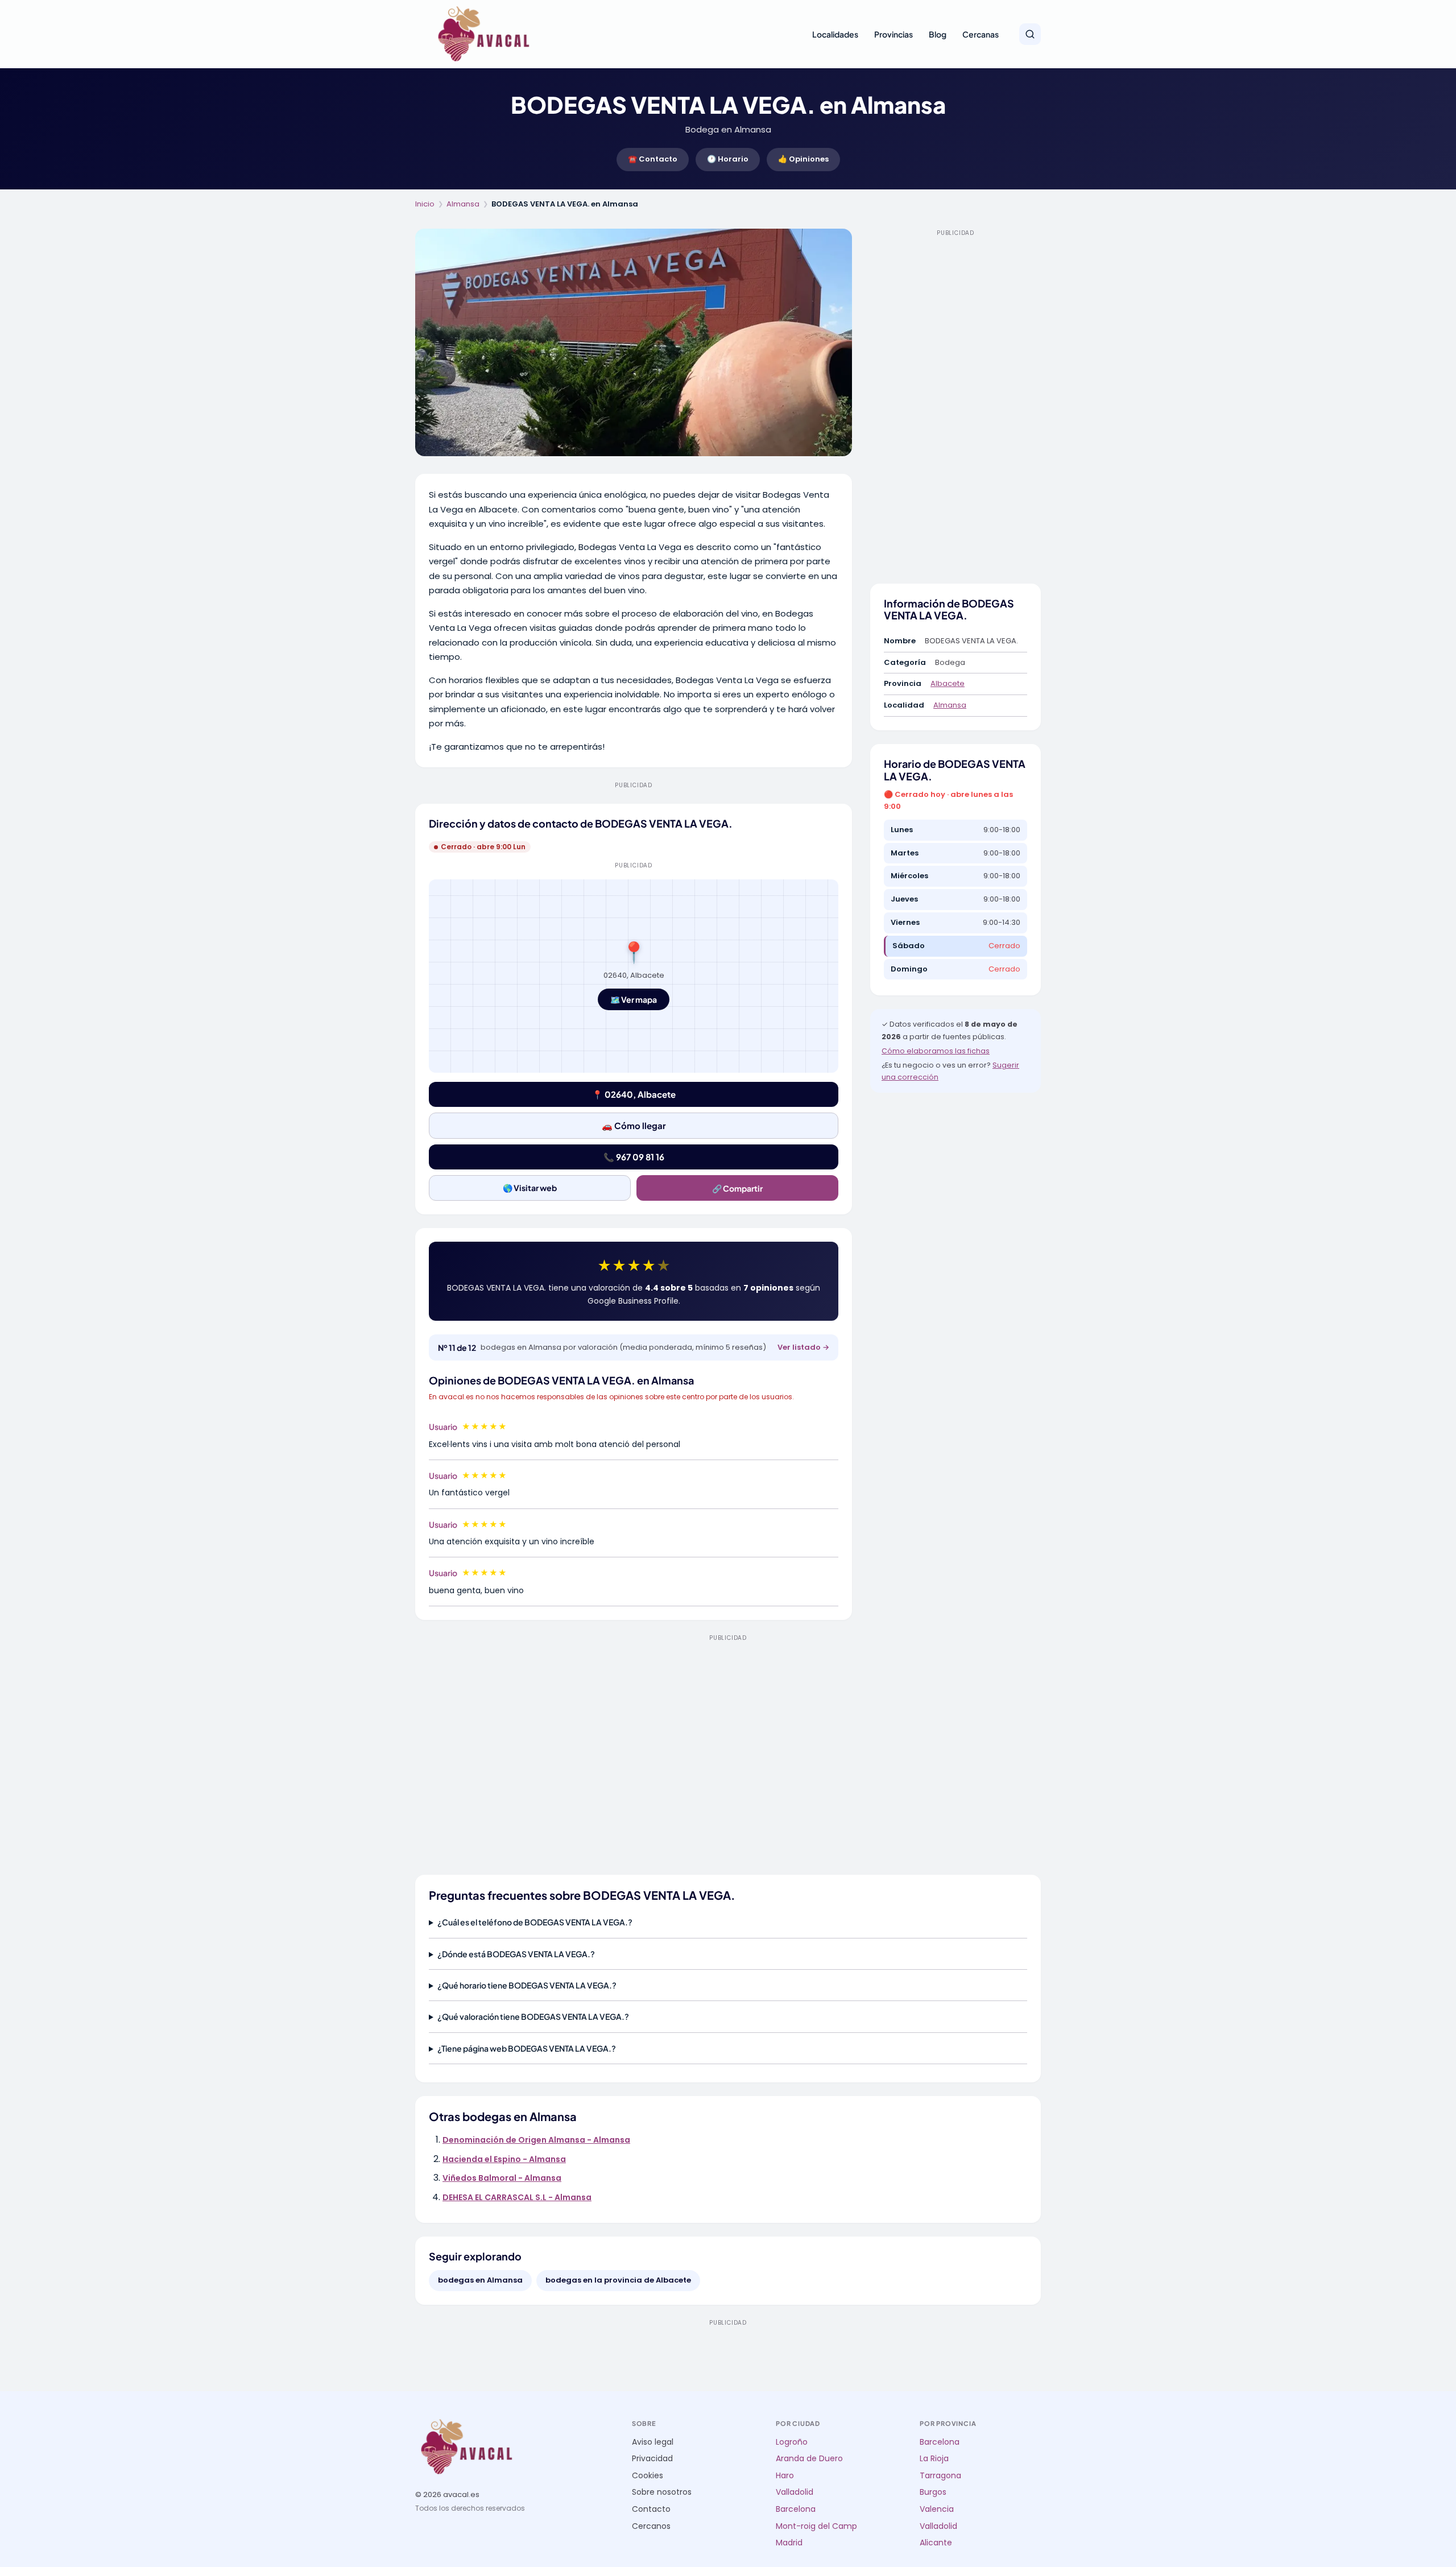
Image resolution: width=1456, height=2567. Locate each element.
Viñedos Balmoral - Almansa (502, 2178)
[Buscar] (1030, 34)
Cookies (648, 2476)
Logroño (792, 2442)
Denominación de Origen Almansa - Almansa (536, 2140)
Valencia (937, 2509)
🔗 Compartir (737, 1188)
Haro (785, 2476)
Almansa (463, 204)
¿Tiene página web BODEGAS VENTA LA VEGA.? (527, 2048)
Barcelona (796, 2509)
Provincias (894, 34)
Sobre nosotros (662, 2492)
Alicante (936, 2543)
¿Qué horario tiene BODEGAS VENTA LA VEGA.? (527, 1985)
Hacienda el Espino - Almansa (504, 2159)
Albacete (948, 683)
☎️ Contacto (653, 159)
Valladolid (795, 2492)
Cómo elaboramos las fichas (936, 1051)
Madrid (789, 2543)
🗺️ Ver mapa (634, 999)
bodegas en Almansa (480, 2280)
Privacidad (652, 2459)
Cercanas (981, 34)
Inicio (425, 204)
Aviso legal (653, 2442)
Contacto (651, 2509)
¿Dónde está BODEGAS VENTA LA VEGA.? (516, 1954)
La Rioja (934, 2459)
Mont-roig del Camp (816, 2526)
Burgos (933, 2492)
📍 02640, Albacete (634, 1094)
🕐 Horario (728, 159)
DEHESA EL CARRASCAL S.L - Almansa (517, 2197)
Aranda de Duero (809, 2459)
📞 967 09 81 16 (634, 1157)
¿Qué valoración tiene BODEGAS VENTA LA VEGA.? (533, 2016)
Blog (938, 34)
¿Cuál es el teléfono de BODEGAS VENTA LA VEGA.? (535, 1922)
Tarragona (940, 2476)
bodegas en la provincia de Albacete (618, 2280)
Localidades (835, 34)
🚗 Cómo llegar (634, 1125)
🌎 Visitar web (530, 1188)
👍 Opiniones (803, 159)
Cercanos (651, 2526)
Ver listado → (803, 1347)
